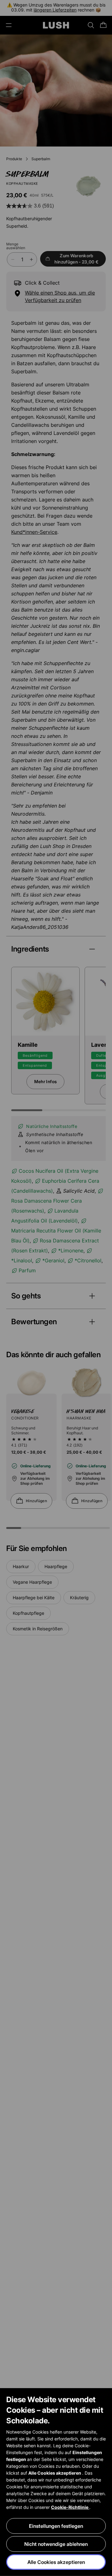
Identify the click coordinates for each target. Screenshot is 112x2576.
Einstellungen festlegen (56, 2526)
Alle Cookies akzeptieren (56, 2562)
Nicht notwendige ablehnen (56, 2544)
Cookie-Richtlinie (70, 2507)
